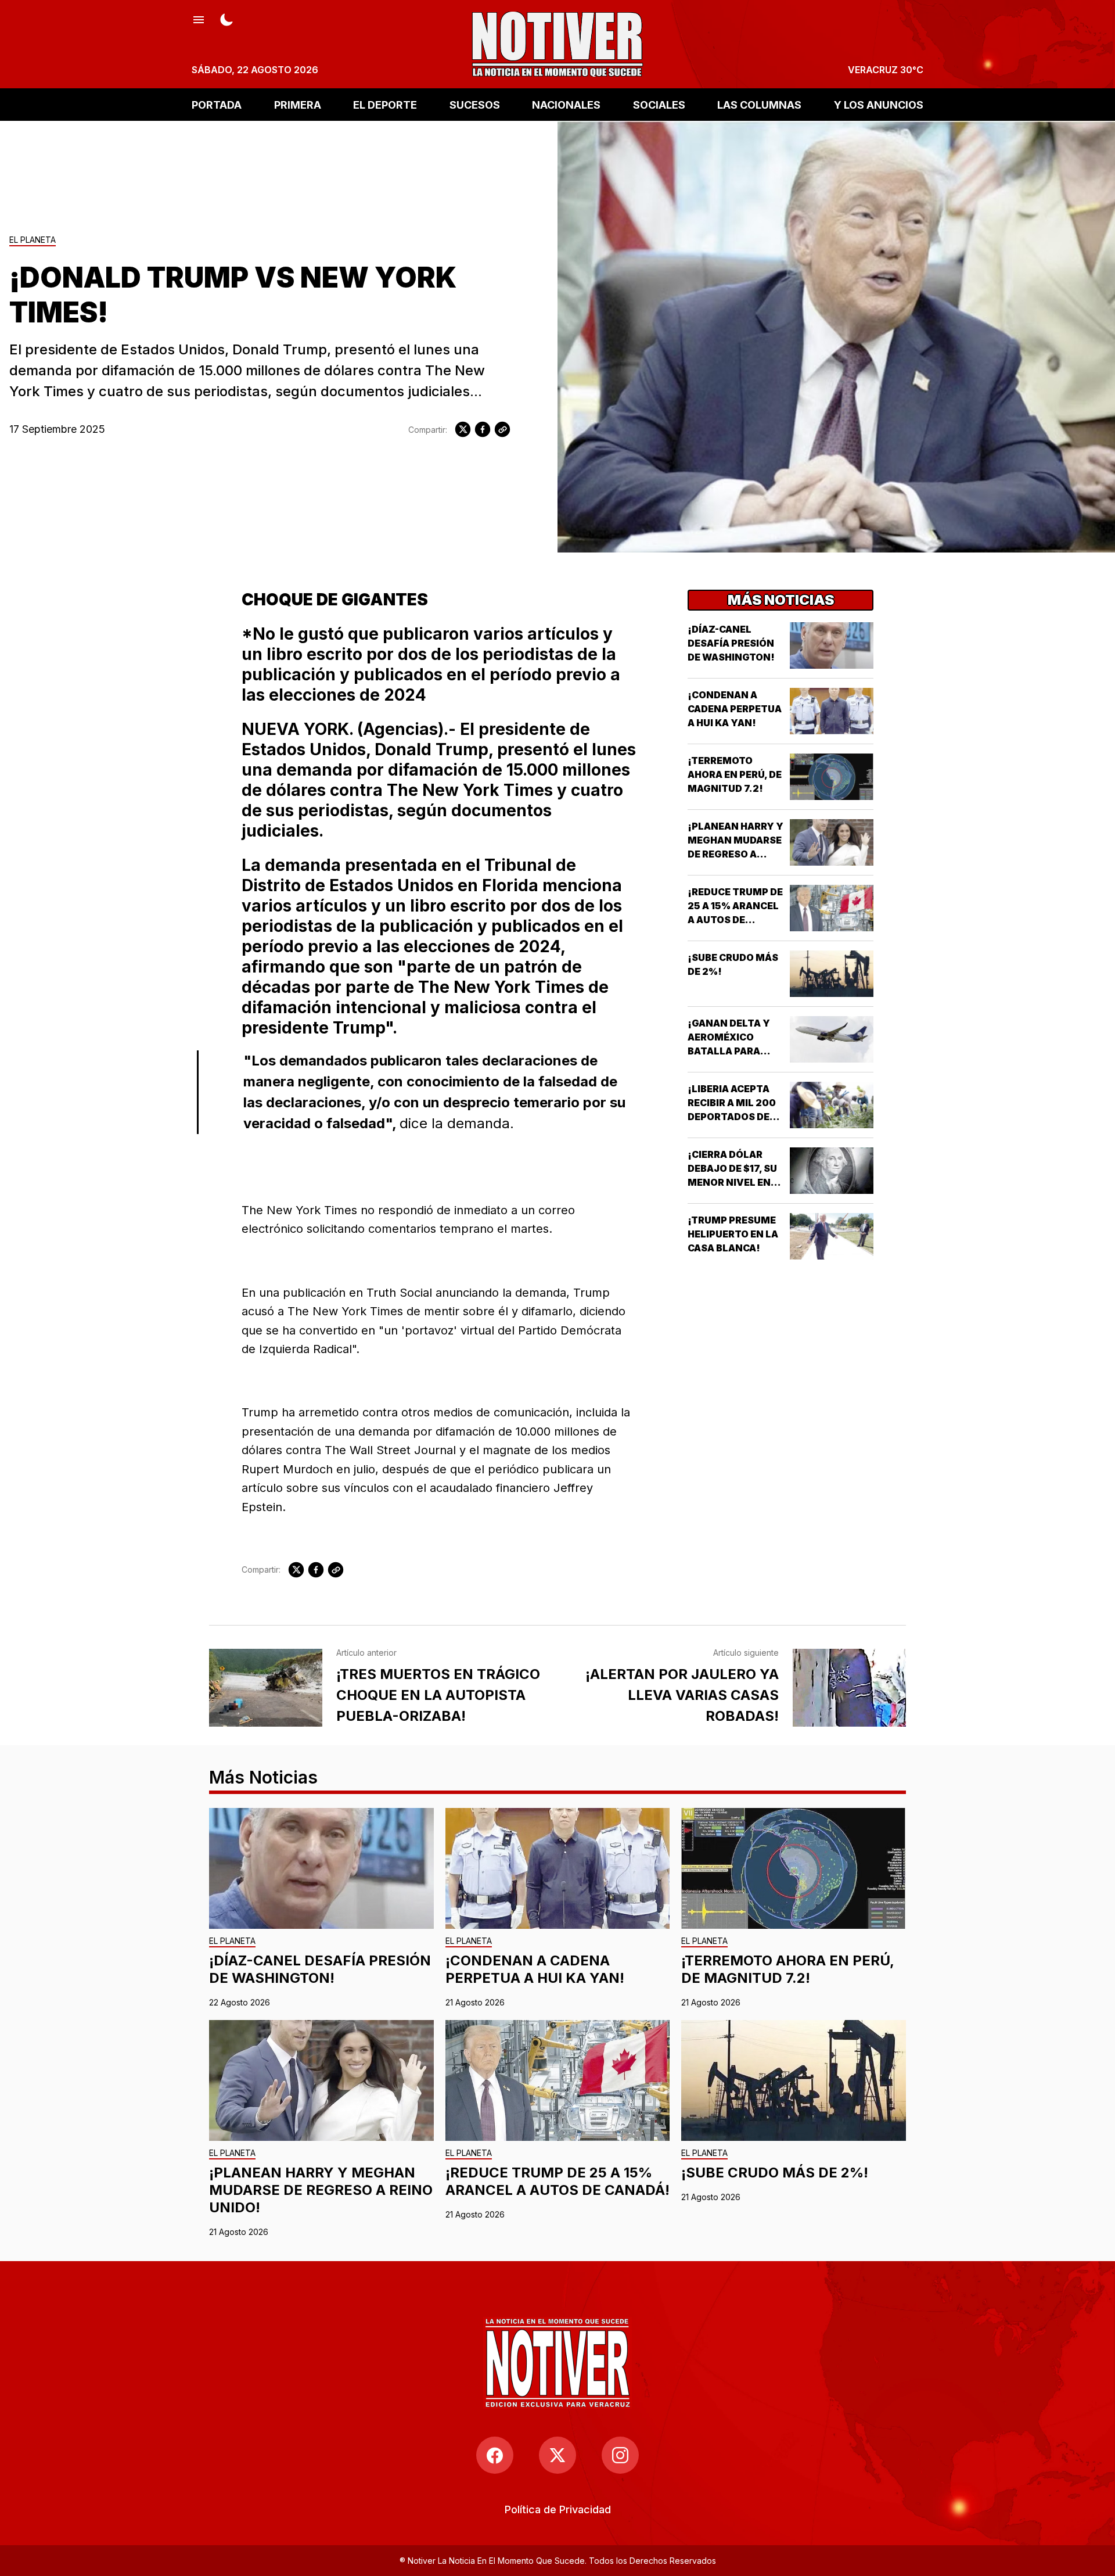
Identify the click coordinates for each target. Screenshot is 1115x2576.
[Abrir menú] (199, 19)
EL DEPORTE (385, 104)
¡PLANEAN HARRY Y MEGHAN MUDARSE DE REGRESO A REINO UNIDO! (321, 2190)
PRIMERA (298, 104)
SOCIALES (659, 104)
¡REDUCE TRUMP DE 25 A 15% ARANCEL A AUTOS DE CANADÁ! (557, 2181)
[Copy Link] (502, 429)
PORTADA (217, 104)
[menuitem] (558, 2509)
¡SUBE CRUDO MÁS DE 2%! (775, 2173)
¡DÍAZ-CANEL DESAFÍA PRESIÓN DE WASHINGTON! (731, 643)
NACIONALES (566, 104)
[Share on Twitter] (463, 429)
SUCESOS (475, 104)
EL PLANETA (33, 240)
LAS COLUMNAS (759, 104)
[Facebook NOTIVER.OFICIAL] (495, 2455)
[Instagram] (620, 2455)
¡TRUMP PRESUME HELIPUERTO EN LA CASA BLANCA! (733, 1234)
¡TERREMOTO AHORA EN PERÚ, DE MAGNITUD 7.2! (735, 774)
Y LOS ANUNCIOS (879, 104)
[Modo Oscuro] (226, 19)
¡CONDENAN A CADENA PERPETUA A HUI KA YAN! (735, 709)
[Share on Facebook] (483, 429)
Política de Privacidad (558, 2509)
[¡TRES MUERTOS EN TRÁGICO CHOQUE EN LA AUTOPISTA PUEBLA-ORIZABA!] (266, 1688)
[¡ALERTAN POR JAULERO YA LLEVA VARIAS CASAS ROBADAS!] (849, 1688)
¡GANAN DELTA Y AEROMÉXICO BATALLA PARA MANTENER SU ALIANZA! (729, 1051)
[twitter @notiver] (557, 2455)
